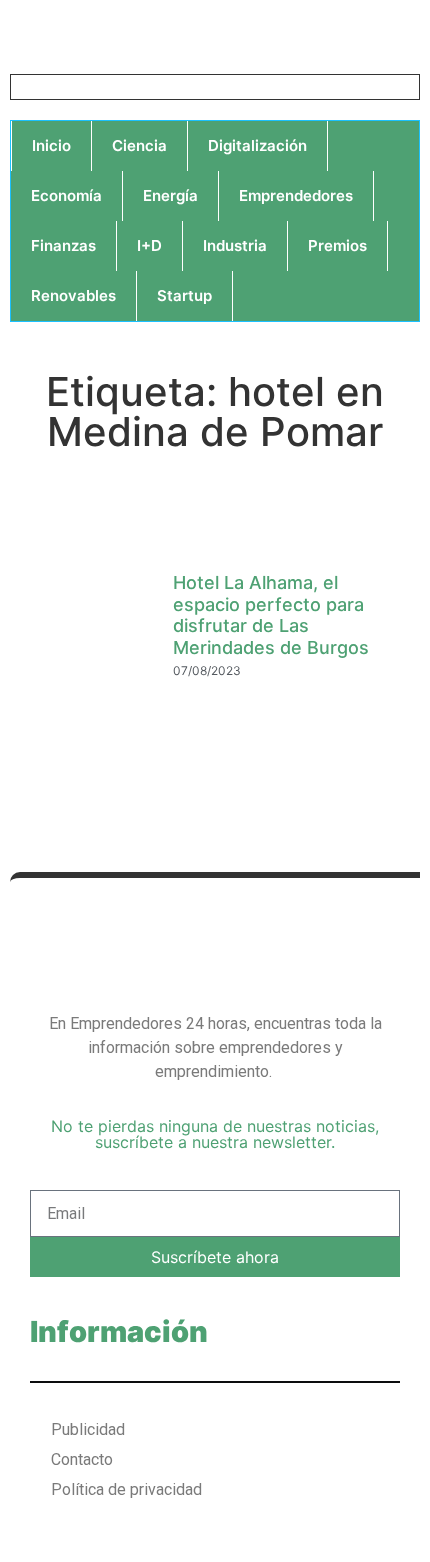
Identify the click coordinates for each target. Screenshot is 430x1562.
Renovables (73, 295)
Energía (170, 195)
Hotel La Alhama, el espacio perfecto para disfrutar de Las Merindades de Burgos (271, 615)
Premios (337, 245)
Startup (184, 295)
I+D (149, 245)
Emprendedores (296, 195)
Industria (235, 245)
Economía (66, 195)
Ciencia (139, 145)
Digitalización (257, 145)
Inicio (51, 145)
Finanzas (63, 245)
